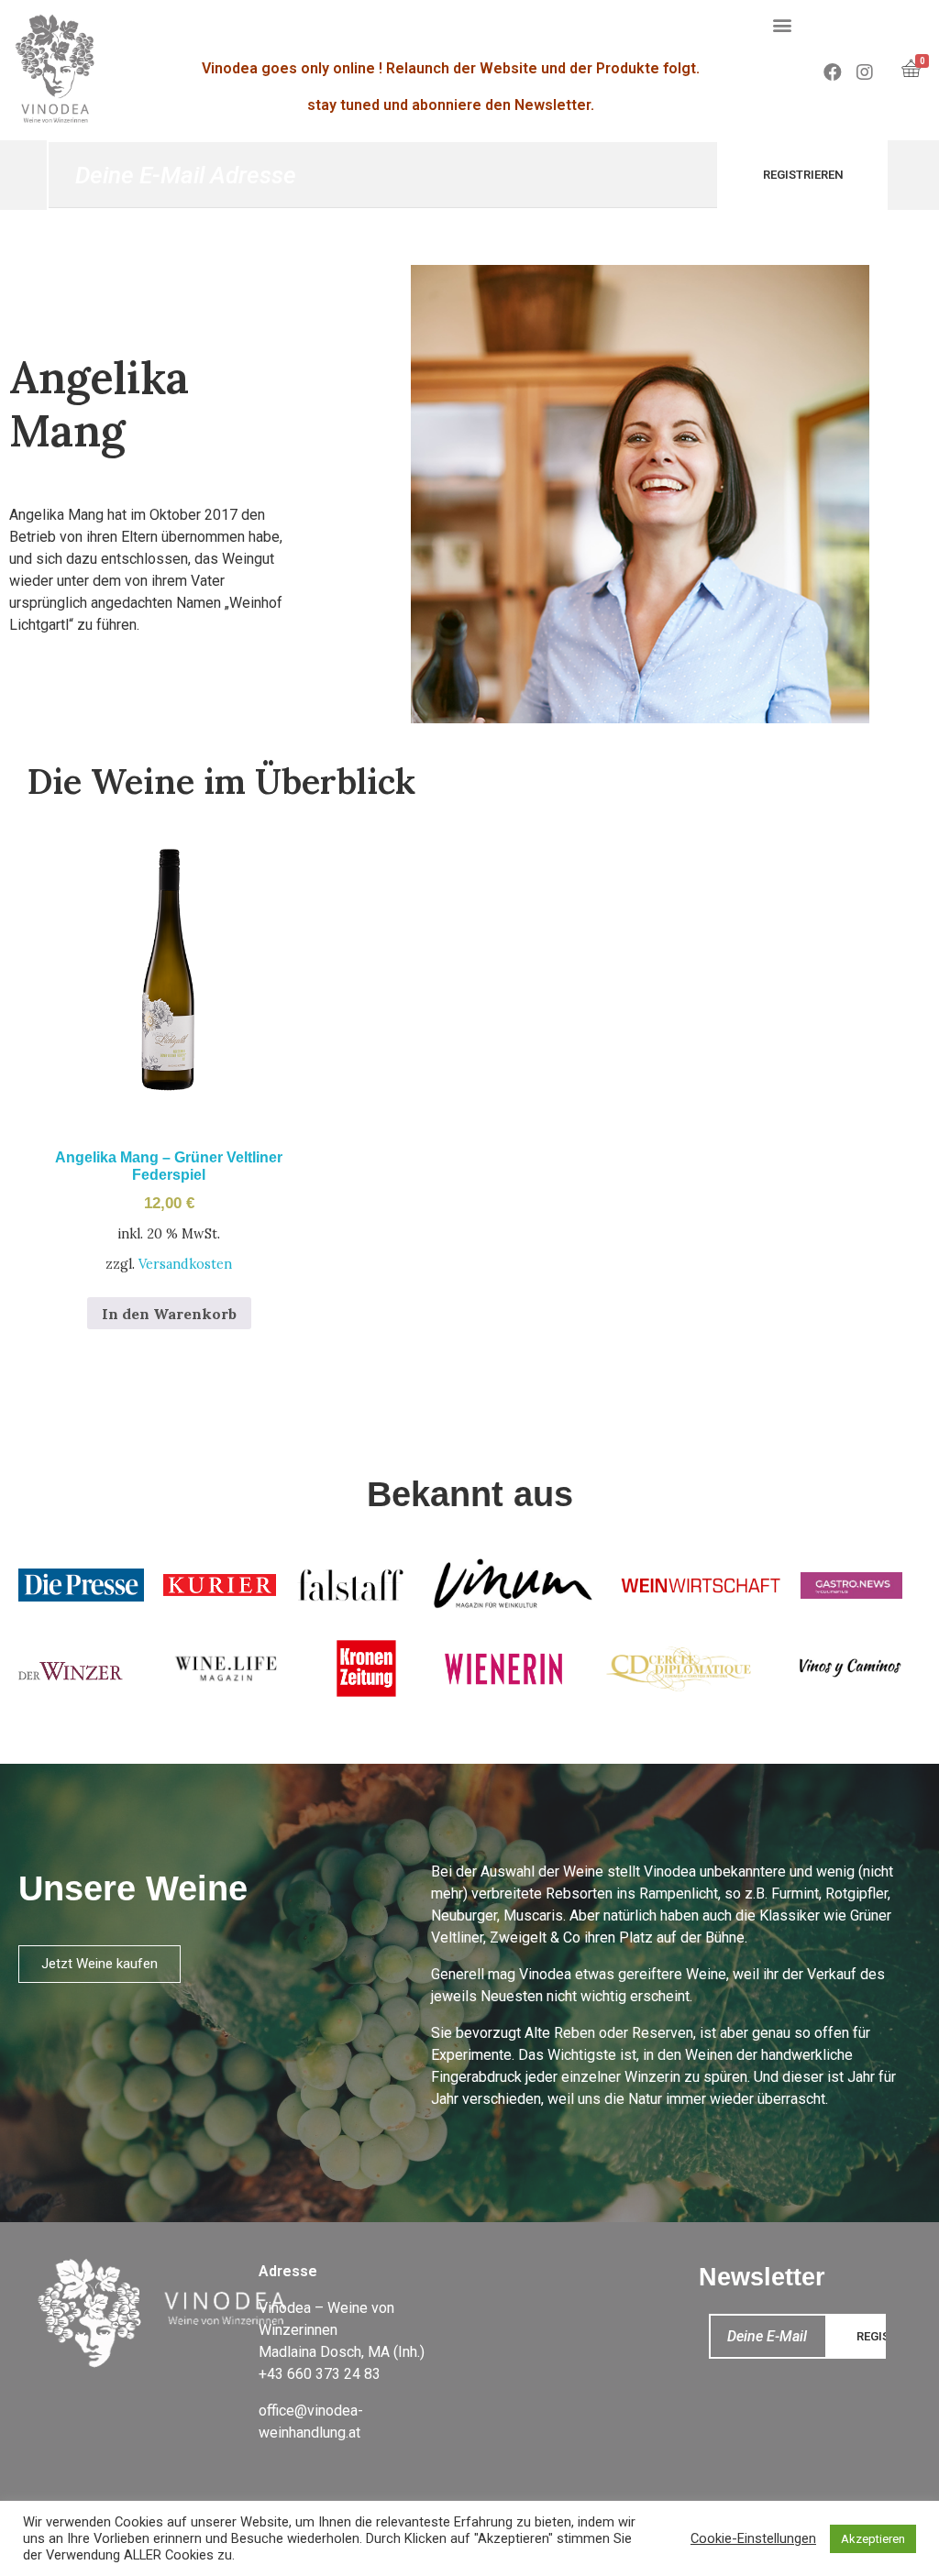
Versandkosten (185, 1264)
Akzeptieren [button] (873, 2539)
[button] (783, 24)
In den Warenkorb (169, 1314)
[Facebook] (833, 72)
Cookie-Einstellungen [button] (753, 2538)
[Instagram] (865, 72)
